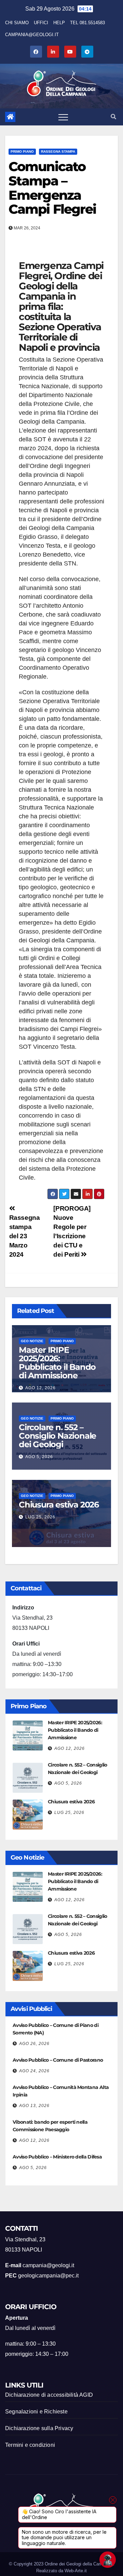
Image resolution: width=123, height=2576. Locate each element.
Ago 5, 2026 (39, 1457)
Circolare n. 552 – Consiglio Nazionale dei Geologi (57, 1436)
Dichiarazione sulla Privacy (39, 2428)
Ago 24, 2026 (34, 2071)
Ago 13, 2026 (34, 2106)
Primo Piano (22, 151)
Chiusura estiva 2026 (59, 1505)
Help (59, 23)
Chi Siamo (17, 23)
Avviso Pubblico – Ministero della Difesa (57, 2157)
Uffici (41, 23)
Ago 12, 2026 (40, 1388)
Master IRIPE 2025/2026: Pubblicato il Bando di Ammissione (57, 1363)
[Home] (10, 117)
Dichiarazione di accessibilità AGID (49, 2395)
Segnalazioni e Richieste (36, 2412)
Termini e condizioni (30, 2445)
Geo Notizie (32, 1341)
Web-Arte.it (76, 2571)
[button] (113, 117)
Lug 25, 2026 (40, 1517)
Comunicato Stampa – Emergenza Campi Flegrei (52, 188)
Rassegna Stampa (58, 151)
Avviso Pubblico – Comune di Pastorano (58, 2060)
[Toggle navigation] (63, 117)
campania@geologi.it (32, 35)
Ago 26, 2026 (34, 2044)
